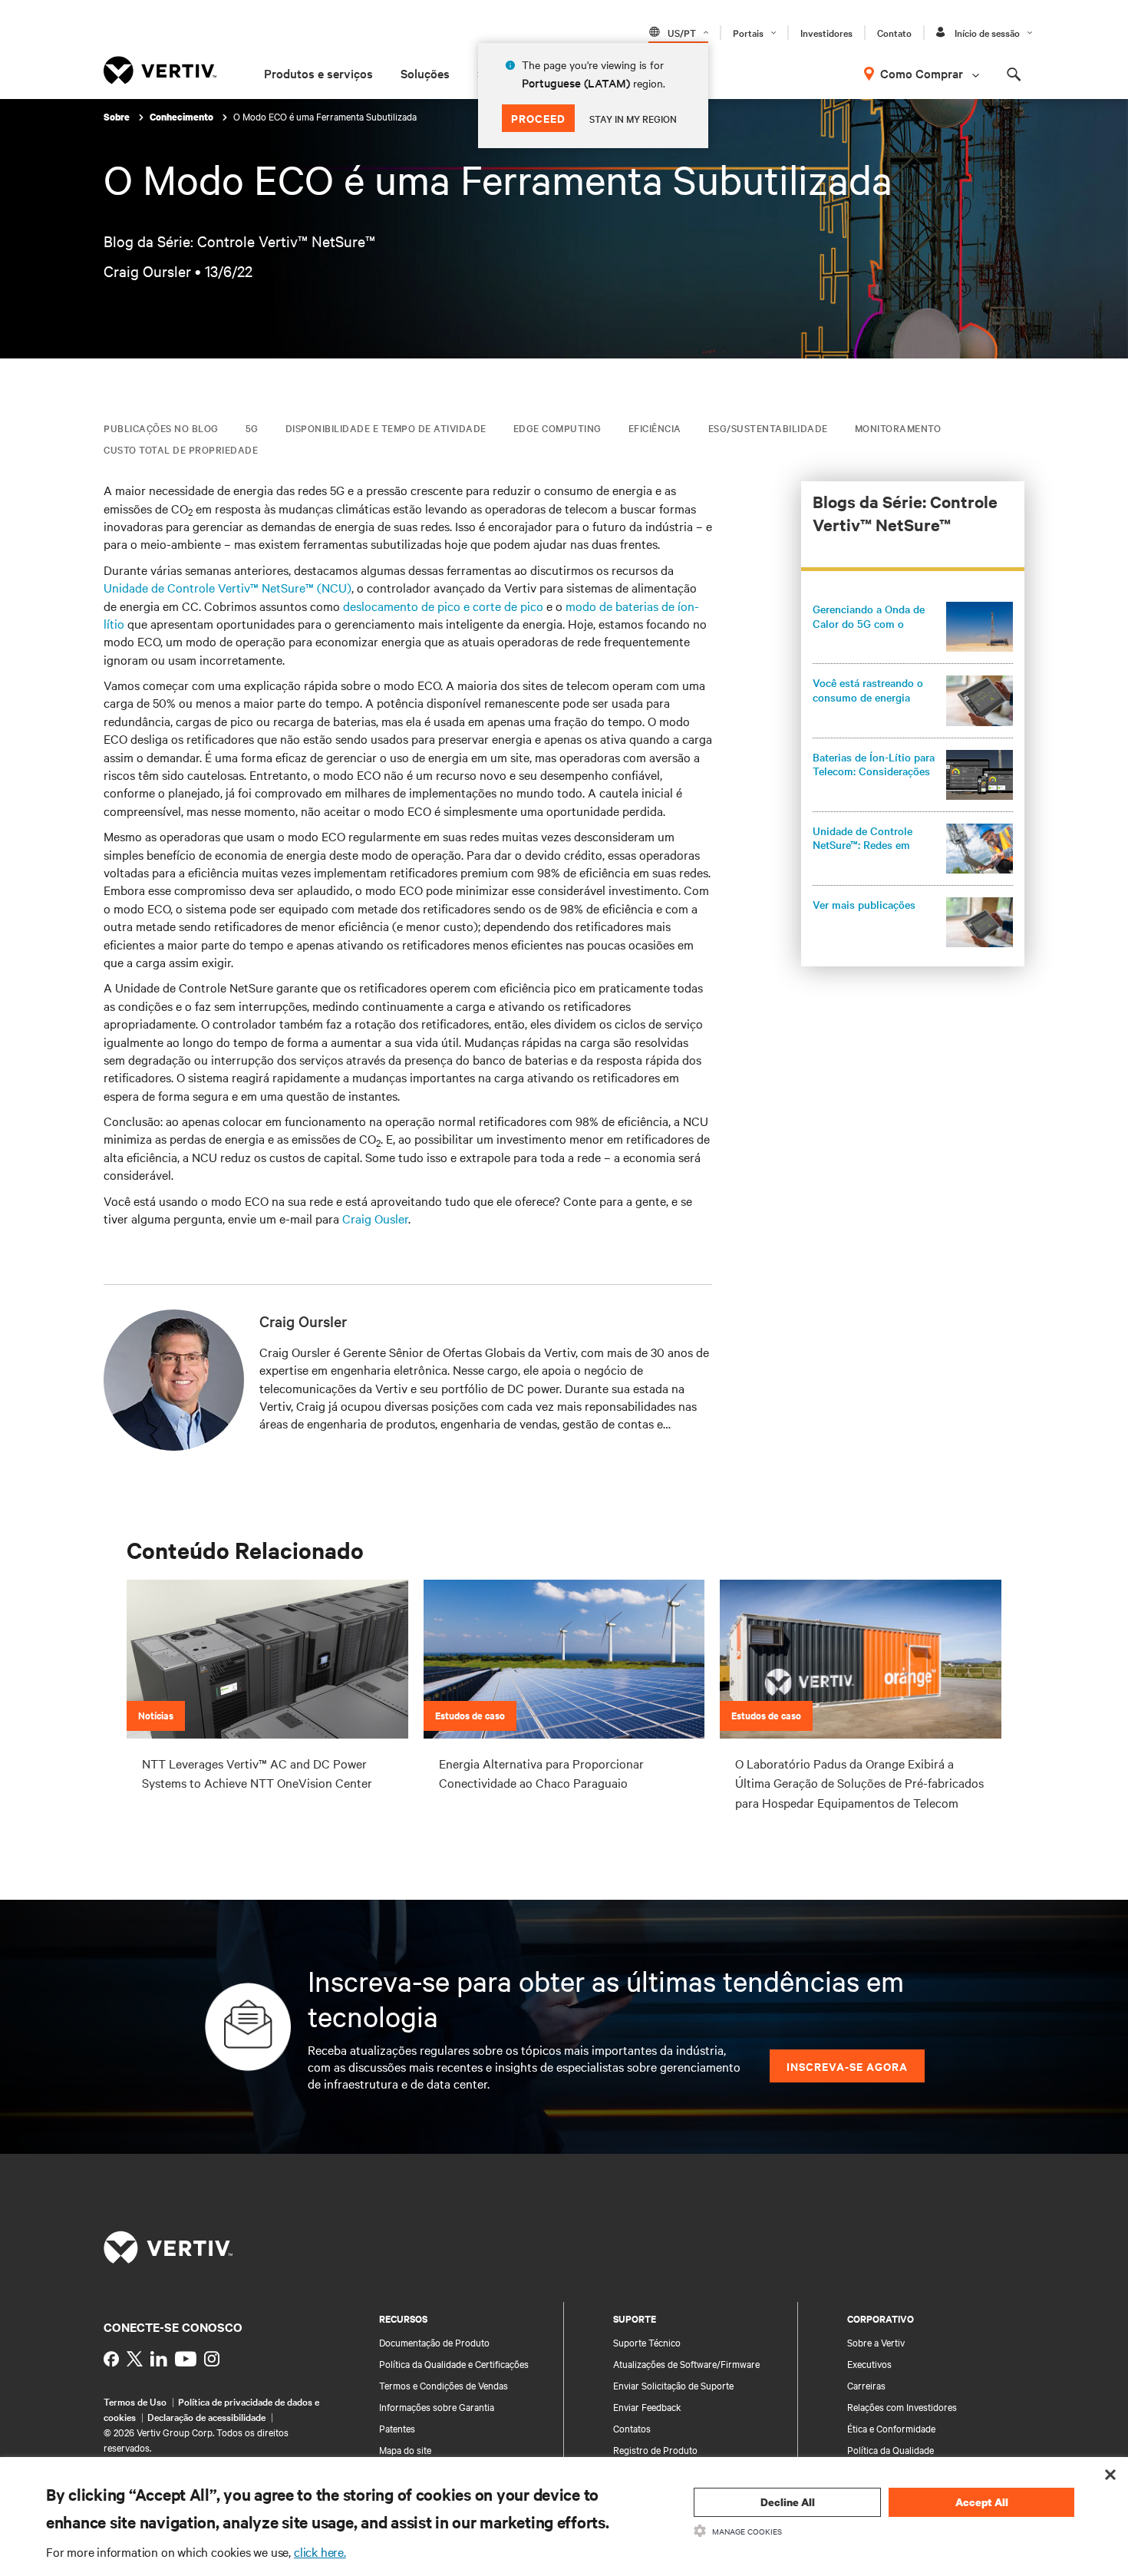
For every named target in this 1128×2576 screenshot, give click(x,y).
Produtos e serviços (318, 73)
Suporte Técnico (647, 2342)
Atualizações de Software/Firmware (686, 2363)
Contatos (632, 2428)
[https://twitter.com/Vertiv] (135, 2359)
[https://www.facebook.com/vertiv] (111, 2359)
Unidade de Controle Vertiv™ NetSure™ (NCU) (228, 587)
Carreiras (866, 2385)
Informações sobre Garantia (437, 2406)
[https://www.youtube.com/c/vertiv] (186, 2359)
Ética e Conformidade (891, 2428)
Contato (894, 32)
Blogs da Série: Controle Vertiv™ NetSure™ (905, 513)
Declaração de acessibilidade (206, 2416)
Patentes (397, 2428)
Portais (748, 32)
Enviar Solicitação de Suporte (673, 2385)
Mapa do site (405, 2449)
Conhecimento (183, 117)
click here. (320, 2551)
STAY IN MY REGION (633, 118)
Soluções (425, 73)
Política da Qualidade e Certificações (454, 2363)
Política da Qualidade (891, 2449)
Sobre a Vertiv (876, 2342)
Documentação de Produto (434, 2342)
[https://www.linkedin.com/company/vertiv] (159, 2359)
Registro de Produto (655, 2449)
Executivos (869, 2363)
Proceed (538, 118)
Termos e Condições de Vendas (444, 2385)
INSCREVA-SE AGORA (847, 2066)
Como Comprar (922, 73)
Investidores (826, 32)
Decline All (788, 2502)
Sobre (118, 117)
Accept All (982, 2502)
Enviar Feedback (647, 2406)
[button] (913, 627)
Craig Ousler (375, 1218)
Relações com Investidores (902, 2406)
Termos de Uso (135, 2401)
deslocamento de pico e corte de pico (443, 606)
